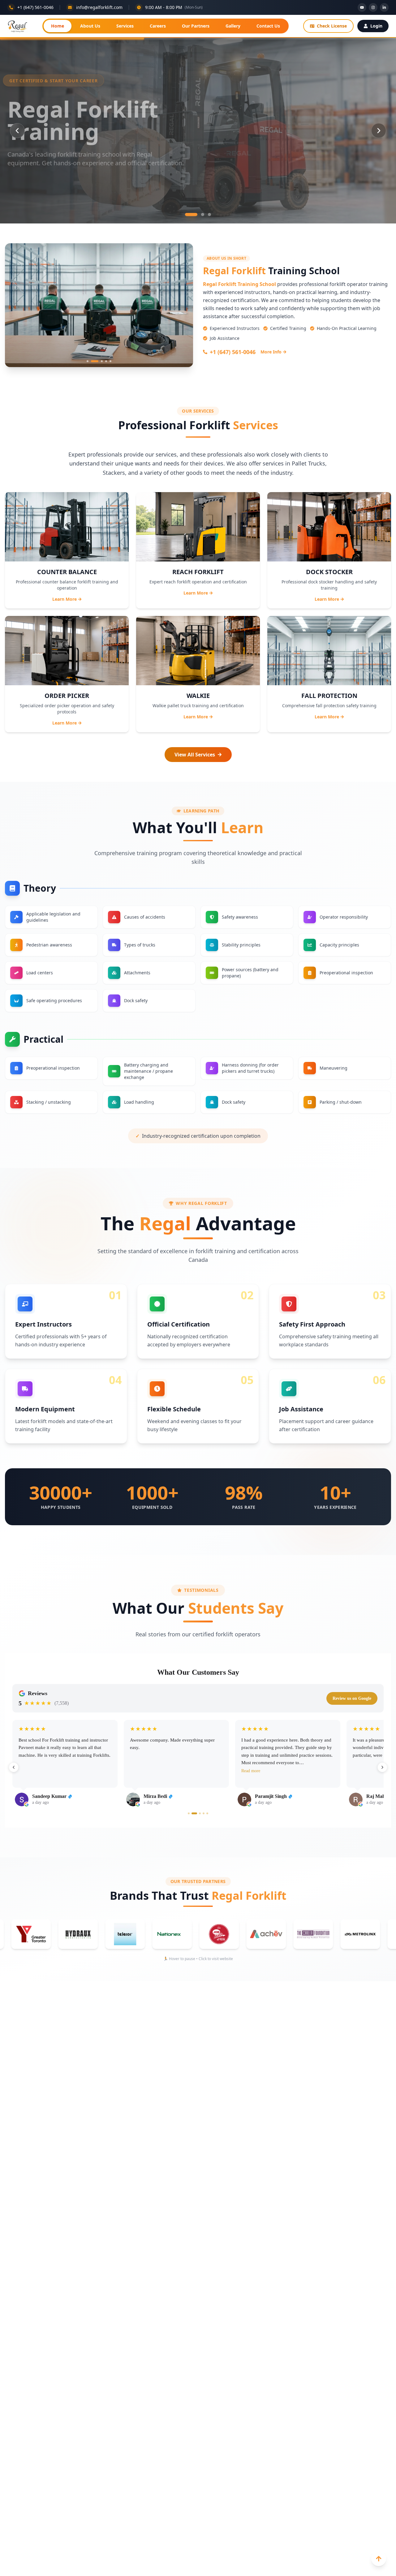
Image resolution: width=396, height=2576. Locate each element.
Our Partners (196, 26)
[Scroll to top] (379, 2559)
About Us (90, 26)
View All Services (195, 755)
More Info (271, 352)
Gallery (233, 26)
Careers (158, 26)
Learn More (65, 599)
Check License (332, 26)
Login (376, 26)
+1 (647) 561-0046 (233, 352)
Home (58, 26)
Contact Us (268, 26)
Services (125, 26)
